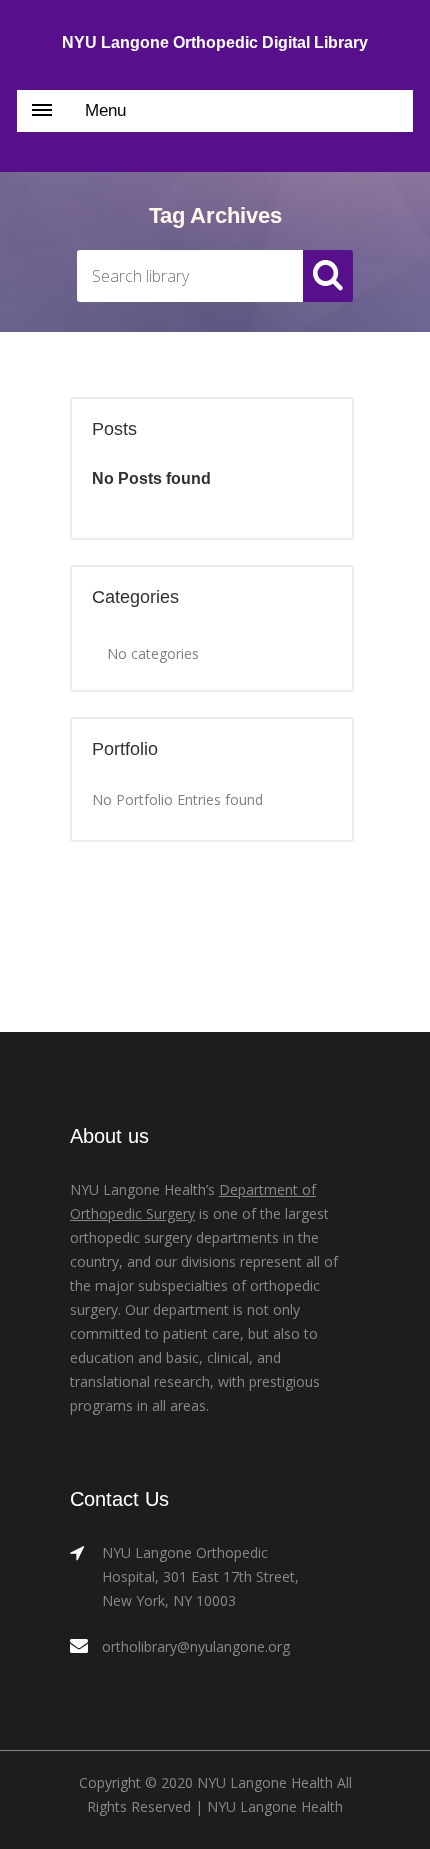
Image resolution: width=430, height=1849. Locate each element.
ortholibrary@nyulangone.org (196, 1646)
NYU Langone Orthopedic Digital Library (215, 42)
